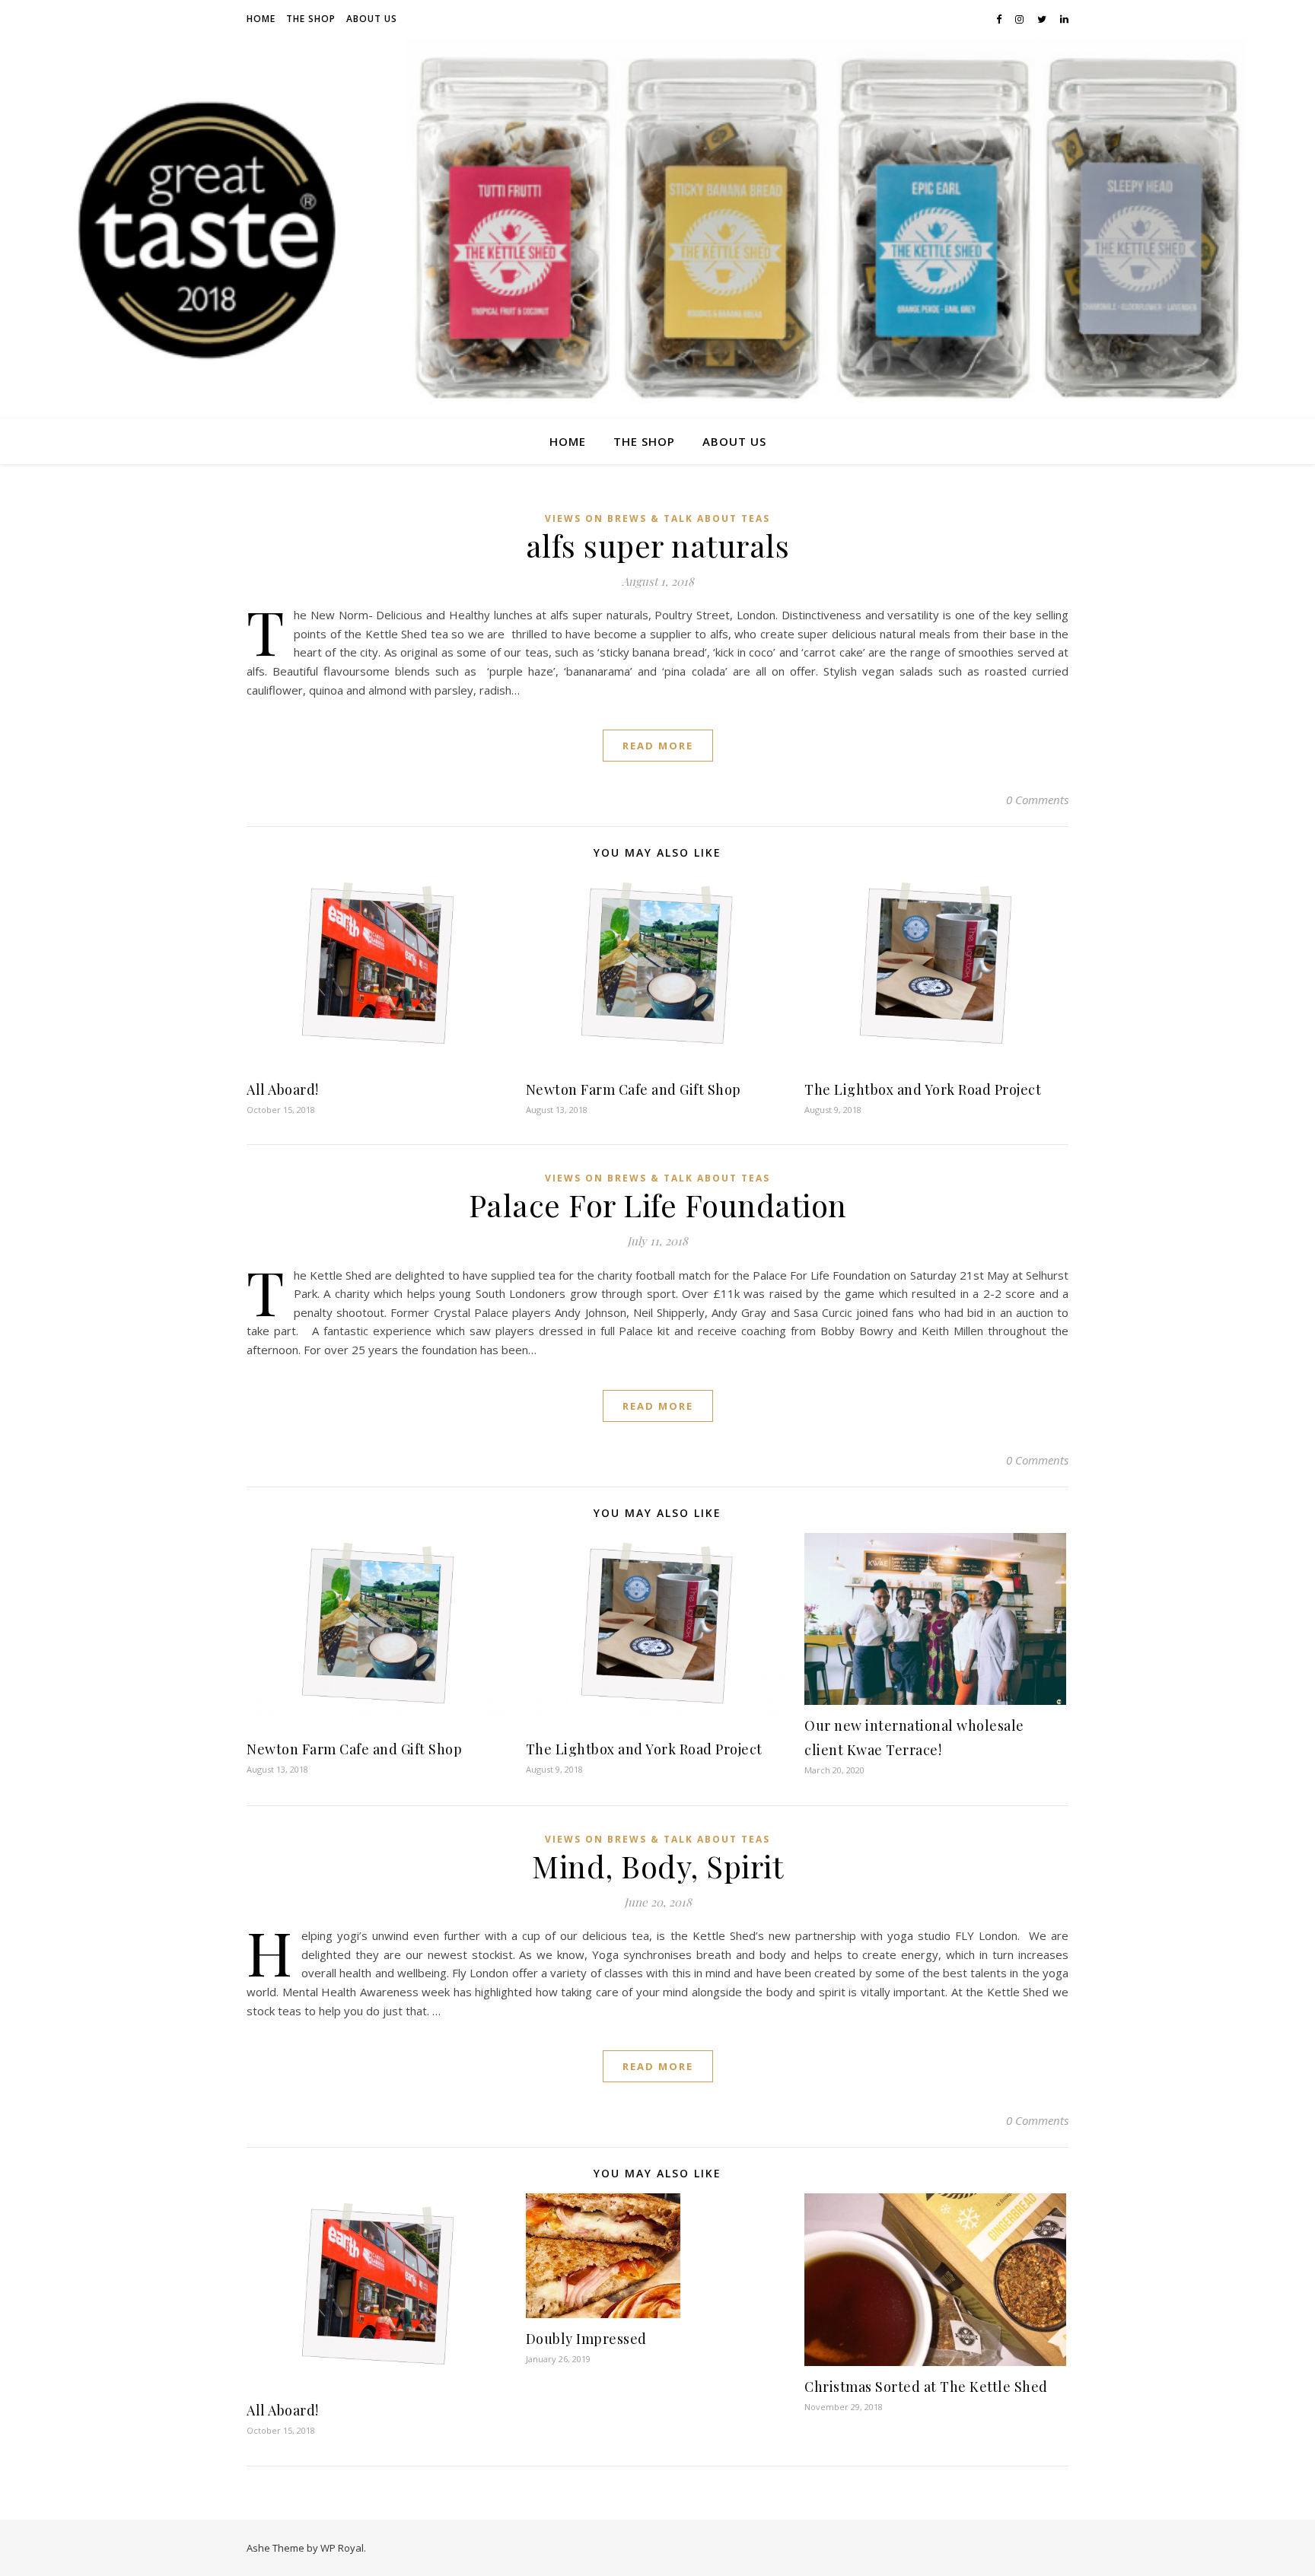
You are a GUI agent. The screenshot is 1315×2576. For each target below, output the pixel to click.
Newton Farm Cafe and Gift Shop (634, 1089)
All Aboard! (283, 1089)
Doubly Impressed (586, 2339)
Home (261, 19)
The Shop (311, 19)
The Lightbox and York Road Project (923, 1089)
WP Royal (342, 2548)
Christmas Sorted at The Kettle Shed (926, 2387)
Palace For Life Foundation (658, 1205)
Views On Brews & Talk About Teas (657, 518)
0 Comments (1037, 800)
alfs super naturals (658, 545)
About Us (372, 19)
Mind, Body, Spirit (657, 1866)
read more (658, 746)
